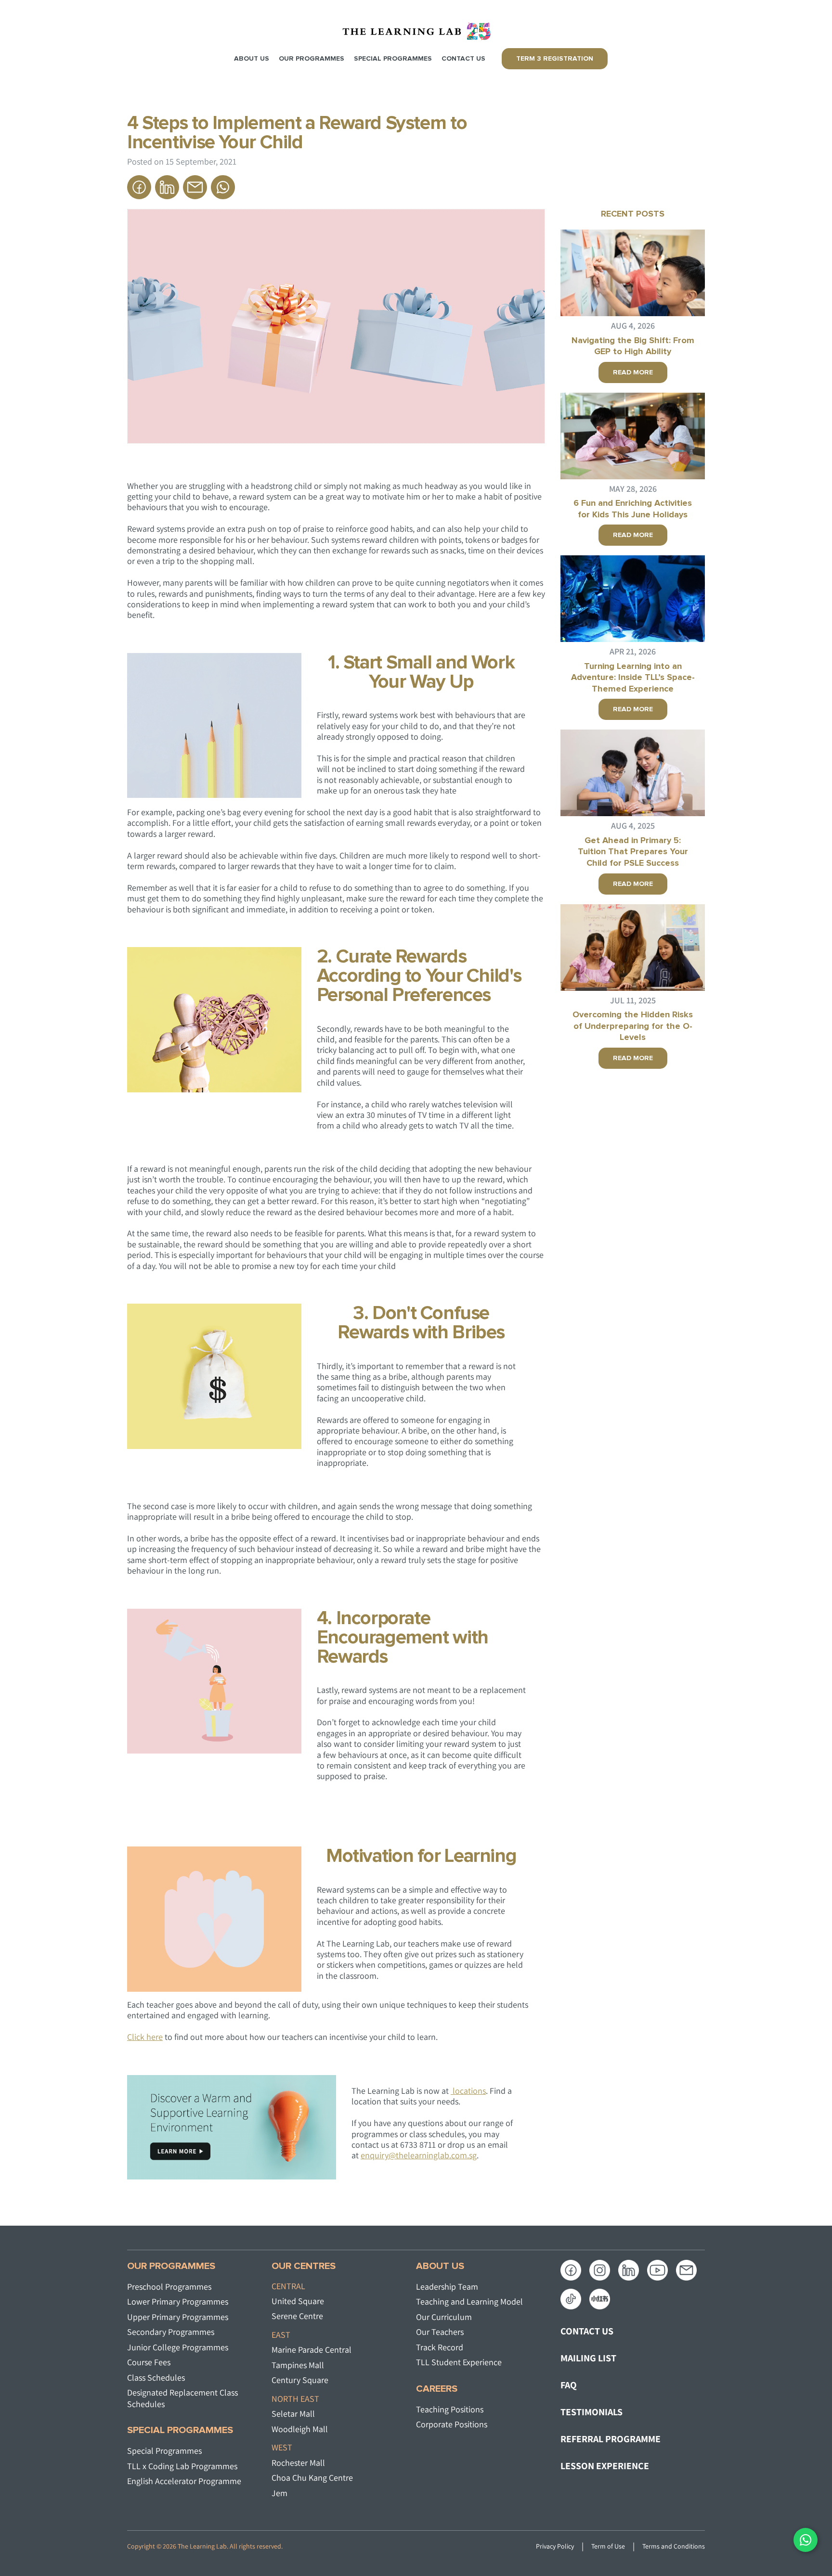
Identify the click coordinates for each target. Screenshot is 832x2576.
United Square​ (298, 2301)
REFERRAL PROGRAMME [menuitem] (611, 2439)
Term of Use (608, 2546)
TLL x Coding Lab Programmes (182, 2466)
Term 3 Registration (555, 59)
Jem (279, 2493)
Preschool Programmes (169, 2287)
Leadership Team (447, 2287)
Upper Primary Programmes (178, 2317)
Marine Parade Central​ (312, 2350)
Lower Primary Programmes (178, 2301)
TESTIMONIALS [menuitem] (591, 2412)
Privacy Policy (555, 2546)
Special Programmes (164, 2451)
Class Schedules (156, 2377)
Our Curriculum (444, 2317)
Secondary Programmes (171, 2332)
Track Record (440, 2347)
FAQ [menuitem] (569, 2385)
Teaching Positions (450, 2409)
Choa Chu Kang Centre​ (312, 2478)
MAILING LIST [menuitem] (588, 2358)
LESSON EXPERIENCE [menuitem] (605, 2466)
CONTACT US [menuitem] (587, 2331)
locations (468, 2091)
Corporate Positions (452, 2424)
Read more (633, 372)
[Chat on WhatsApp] (806, 2540)
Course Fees (149, 2362)
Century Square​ (300, 2380)
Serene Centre (297, 2316)
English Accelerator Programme (184, 2481)
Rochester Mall (298, 2463)
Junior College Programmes (178, 2347)
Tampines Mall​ (298, 2365)
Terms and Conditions (674, 2546)
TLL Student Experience (459, 2362)
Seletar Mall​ (293, 2414)
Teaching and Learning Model (469, 2301)
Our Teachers (440, 2332)
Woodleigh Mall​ (300, 2429)
